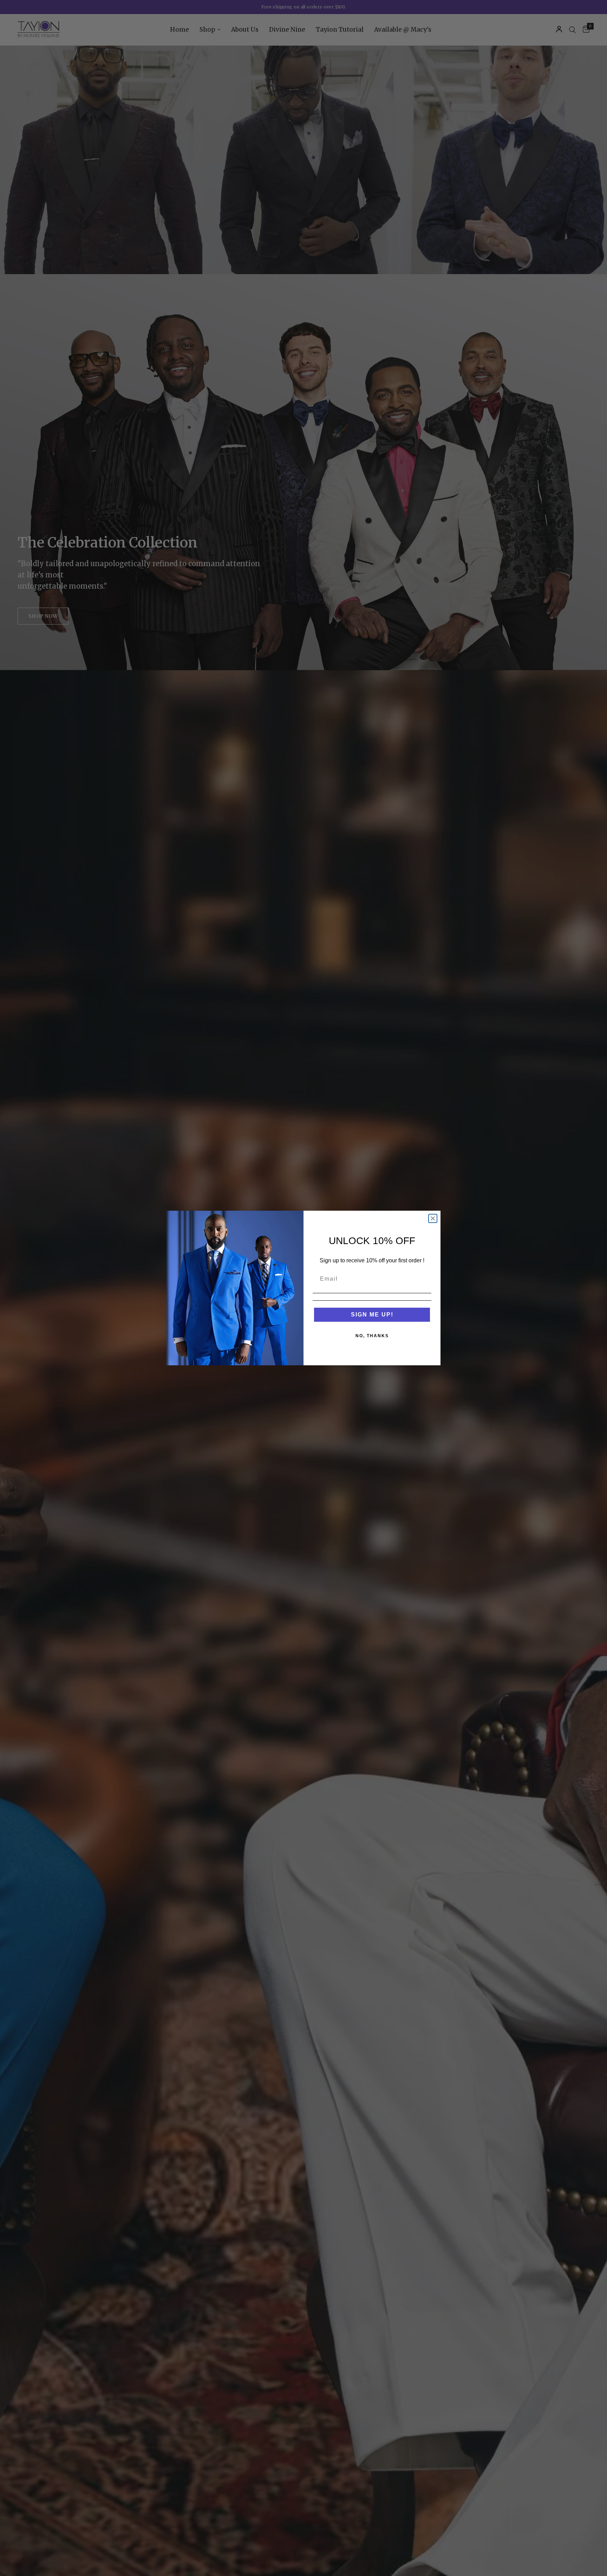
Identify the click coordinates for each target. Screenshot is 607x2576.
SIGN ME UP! (372, 1315)
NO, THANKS (372, 1336)
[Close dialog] (433, 1218)
